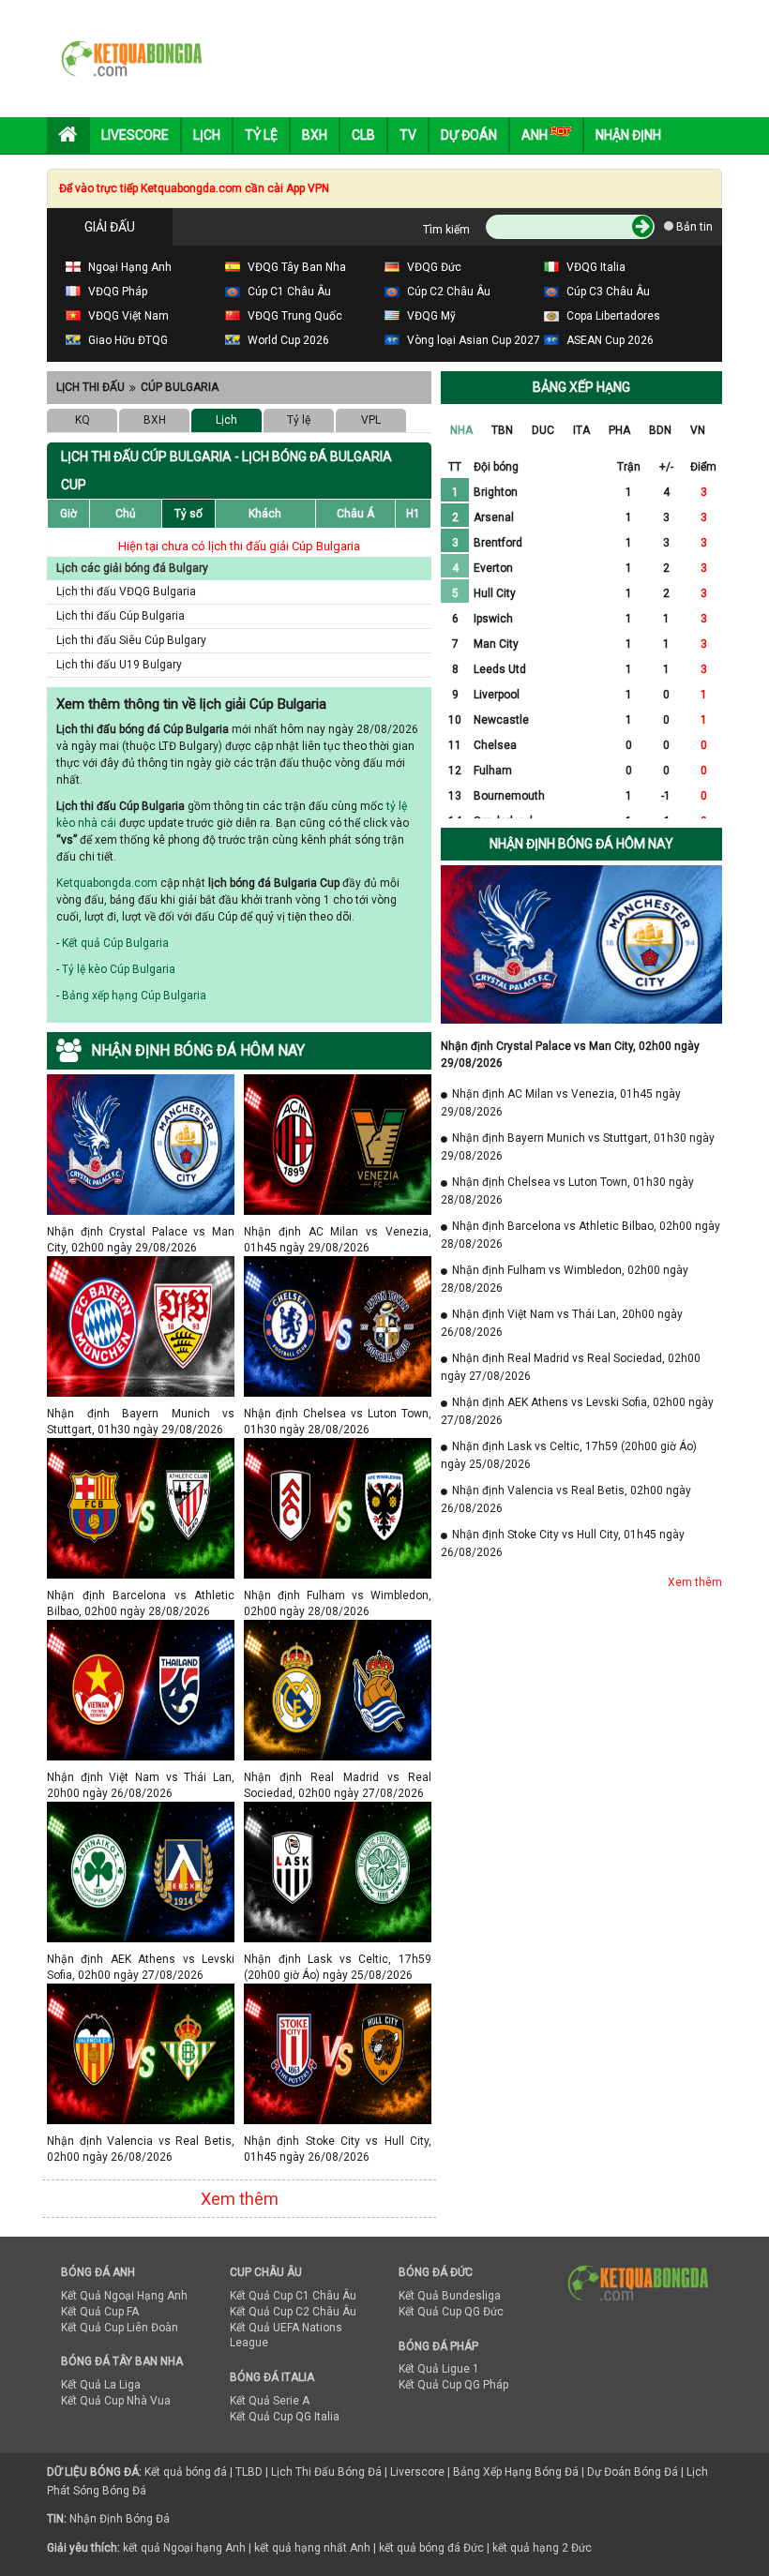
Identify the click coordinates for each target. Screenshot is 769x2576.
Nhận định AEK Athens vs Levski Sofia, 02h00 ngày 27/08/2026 (141, 1959)
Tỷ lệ (299, 420)
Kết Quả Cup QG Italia (285, 2417)
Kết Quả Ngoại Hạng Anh (124, 2296)
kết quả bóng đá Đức (431, 2548)
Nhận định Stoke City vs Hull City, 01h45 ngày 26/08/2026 (338, 2141)
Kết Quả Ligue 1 (439, 2369)
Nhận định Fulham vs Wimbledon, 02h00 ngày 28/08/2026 (338, 1595)
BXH (155, 420)
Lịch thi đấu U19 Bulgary (119, 665)
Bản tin (693, 227)
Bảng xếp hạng (581, 387)
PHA (619, 430)
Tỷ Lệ (261, 135)
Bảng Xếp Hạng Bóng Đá (516, 2472)
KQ (83, 420)
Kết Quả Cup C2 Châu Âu (293, 2312)
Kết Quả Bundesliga (450, 2296)
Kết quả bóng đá (186, 2472)
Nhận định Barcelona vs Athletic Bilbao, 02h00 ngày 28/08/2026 (141, 1595)
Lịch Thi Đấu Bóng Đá (326, 2472)
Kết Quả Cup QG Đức (451, 2312)
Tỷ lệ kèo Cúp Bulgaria (119, 969)
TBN (502, 430)
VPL (371, 420)
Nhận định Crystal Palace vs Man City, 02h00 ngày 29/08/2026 (141, 1231)
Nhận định (628, 135)
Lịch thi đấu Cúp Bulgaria (121, 616)
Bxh (315, 135)
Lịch (207, 135)
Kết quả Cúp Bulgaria (115, 943)
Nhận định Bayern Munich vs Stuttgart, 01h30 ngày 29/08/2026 (141, 1413)
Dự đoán (469, 135)
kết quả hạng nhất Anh (312, 2548)
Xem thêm (240, 2199)
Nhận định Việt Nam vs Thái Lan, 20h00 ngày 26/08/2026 (141, 1777)
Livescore (135, 135)
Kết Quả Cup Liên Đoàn (120, 2328)
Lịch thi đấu (90, 387)
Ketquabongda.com (107, 883)
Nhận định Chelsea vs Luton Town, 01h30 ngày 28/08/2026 (338, 1413)
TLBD (249, 2472)
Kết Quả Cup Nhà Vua (116, 2401)
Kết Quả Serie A (270, 2401)
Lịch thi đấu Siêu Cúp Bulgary (131, 640)
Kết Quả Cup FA (100, 2312)
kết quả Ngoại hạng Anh (184, 2548)
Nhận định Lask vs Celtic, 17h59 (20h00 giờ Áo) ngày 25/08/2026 (338, 1959)
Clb (363, 135)
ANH (536, 135)
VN (698, 430)
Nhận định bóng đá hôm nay (581, 844)
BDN (660, 430)
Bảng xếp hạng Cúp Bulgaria (134, 996)
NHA (461, 430)
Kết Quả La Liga (101, 2385)
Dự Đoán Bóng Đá (633, 2472)
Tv (408, 135)
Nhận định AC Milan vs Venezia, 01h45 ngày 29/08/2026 (338, 1231)
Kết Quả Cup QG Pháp (453, 2385)
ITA (581, 430)
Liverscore (417, 2472)
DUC (543, 430)
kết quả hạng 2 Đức (542, 2548)
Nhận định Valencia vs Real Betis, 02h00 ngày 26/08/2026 (141, 2141)
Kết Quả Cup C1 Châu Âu (293, 2296)
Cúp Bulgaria (180, 387)
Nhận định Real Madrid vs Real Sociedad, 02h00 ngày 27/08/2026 (338, 1777)
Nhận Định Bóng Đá (120, 2519)
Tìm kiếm (446, 230)
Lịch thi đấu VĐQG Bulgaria (126, 592)
